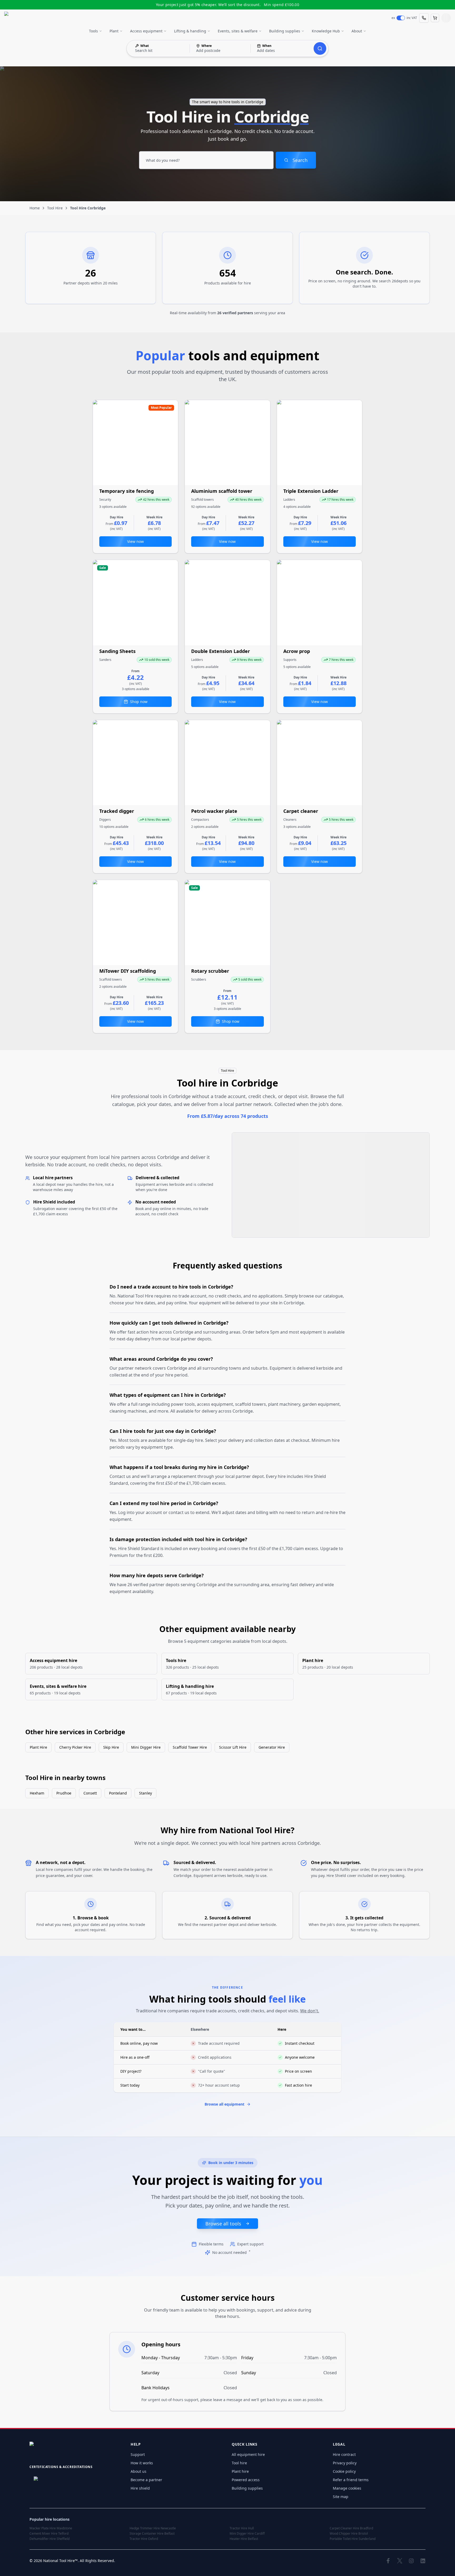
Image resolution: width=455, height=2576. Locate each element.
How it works (142, 2463)
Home (35, 208)
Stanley (145, 1793)
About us (139, 2471)
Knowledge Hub (326, 31)
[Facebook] (388, 2561)
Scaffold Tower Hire (190, 1747)
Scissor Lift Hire (233, 1747)
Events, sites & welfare (238, 31)
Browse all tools (223, 2224)
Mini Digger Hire (146, 1747)
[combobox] (206, 160)
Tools (93, 31)
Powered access (246, 2480)
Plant (114, 31)
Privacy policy (345, 2463)
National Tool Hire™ (60, 2561)
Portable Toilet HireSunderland (353, 2539)
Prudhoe (64, 1793)
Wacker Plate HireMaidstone (51, 2528)
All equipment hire (248, 2454)
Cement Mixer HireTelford (49, 2534)
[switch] (401, 18)
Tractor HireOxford (144, 2539)
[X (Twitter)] (400, 2561)
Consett (90, 1793)
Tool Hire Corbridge (88, 208)
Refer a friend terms (351, 2480)
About (357, 31)
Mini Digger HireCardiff (247, 2534)
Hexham (37, 1793)
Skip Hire (111, 1747)
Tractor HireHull (242, 2528)
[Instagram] (411, 2561)
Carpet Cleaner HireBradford (351, 2528)
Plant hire (240, 2471)
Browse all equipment (224, 2104)
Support (138, 2454)
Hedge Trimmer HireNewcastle (153, 2528)
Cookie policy (344, 2471)
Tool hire (239, 2463)
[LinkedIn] (423, 2561)
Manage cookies (347, 2488)
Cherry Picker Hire (75, 1747)
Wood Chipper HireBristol (349, 2534)
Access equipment (146, 31)
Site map (341, 2497)
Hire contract (344, 2454)
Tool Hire (55, 208)
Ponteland (118, 1793)
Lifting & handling (190, 31)
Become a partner (146, 2480)
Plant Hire (38, 1747)
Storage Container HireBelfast (152, 2534)
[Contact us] (424, 18)
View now (135, 541)
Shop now (139, 702)
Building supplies (285, 31)
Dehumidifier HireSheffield (50, 2539)
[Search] (320, 48)
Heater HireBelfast (244, 2539)
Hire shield (140, 2488)
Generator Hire (272, 1747)
